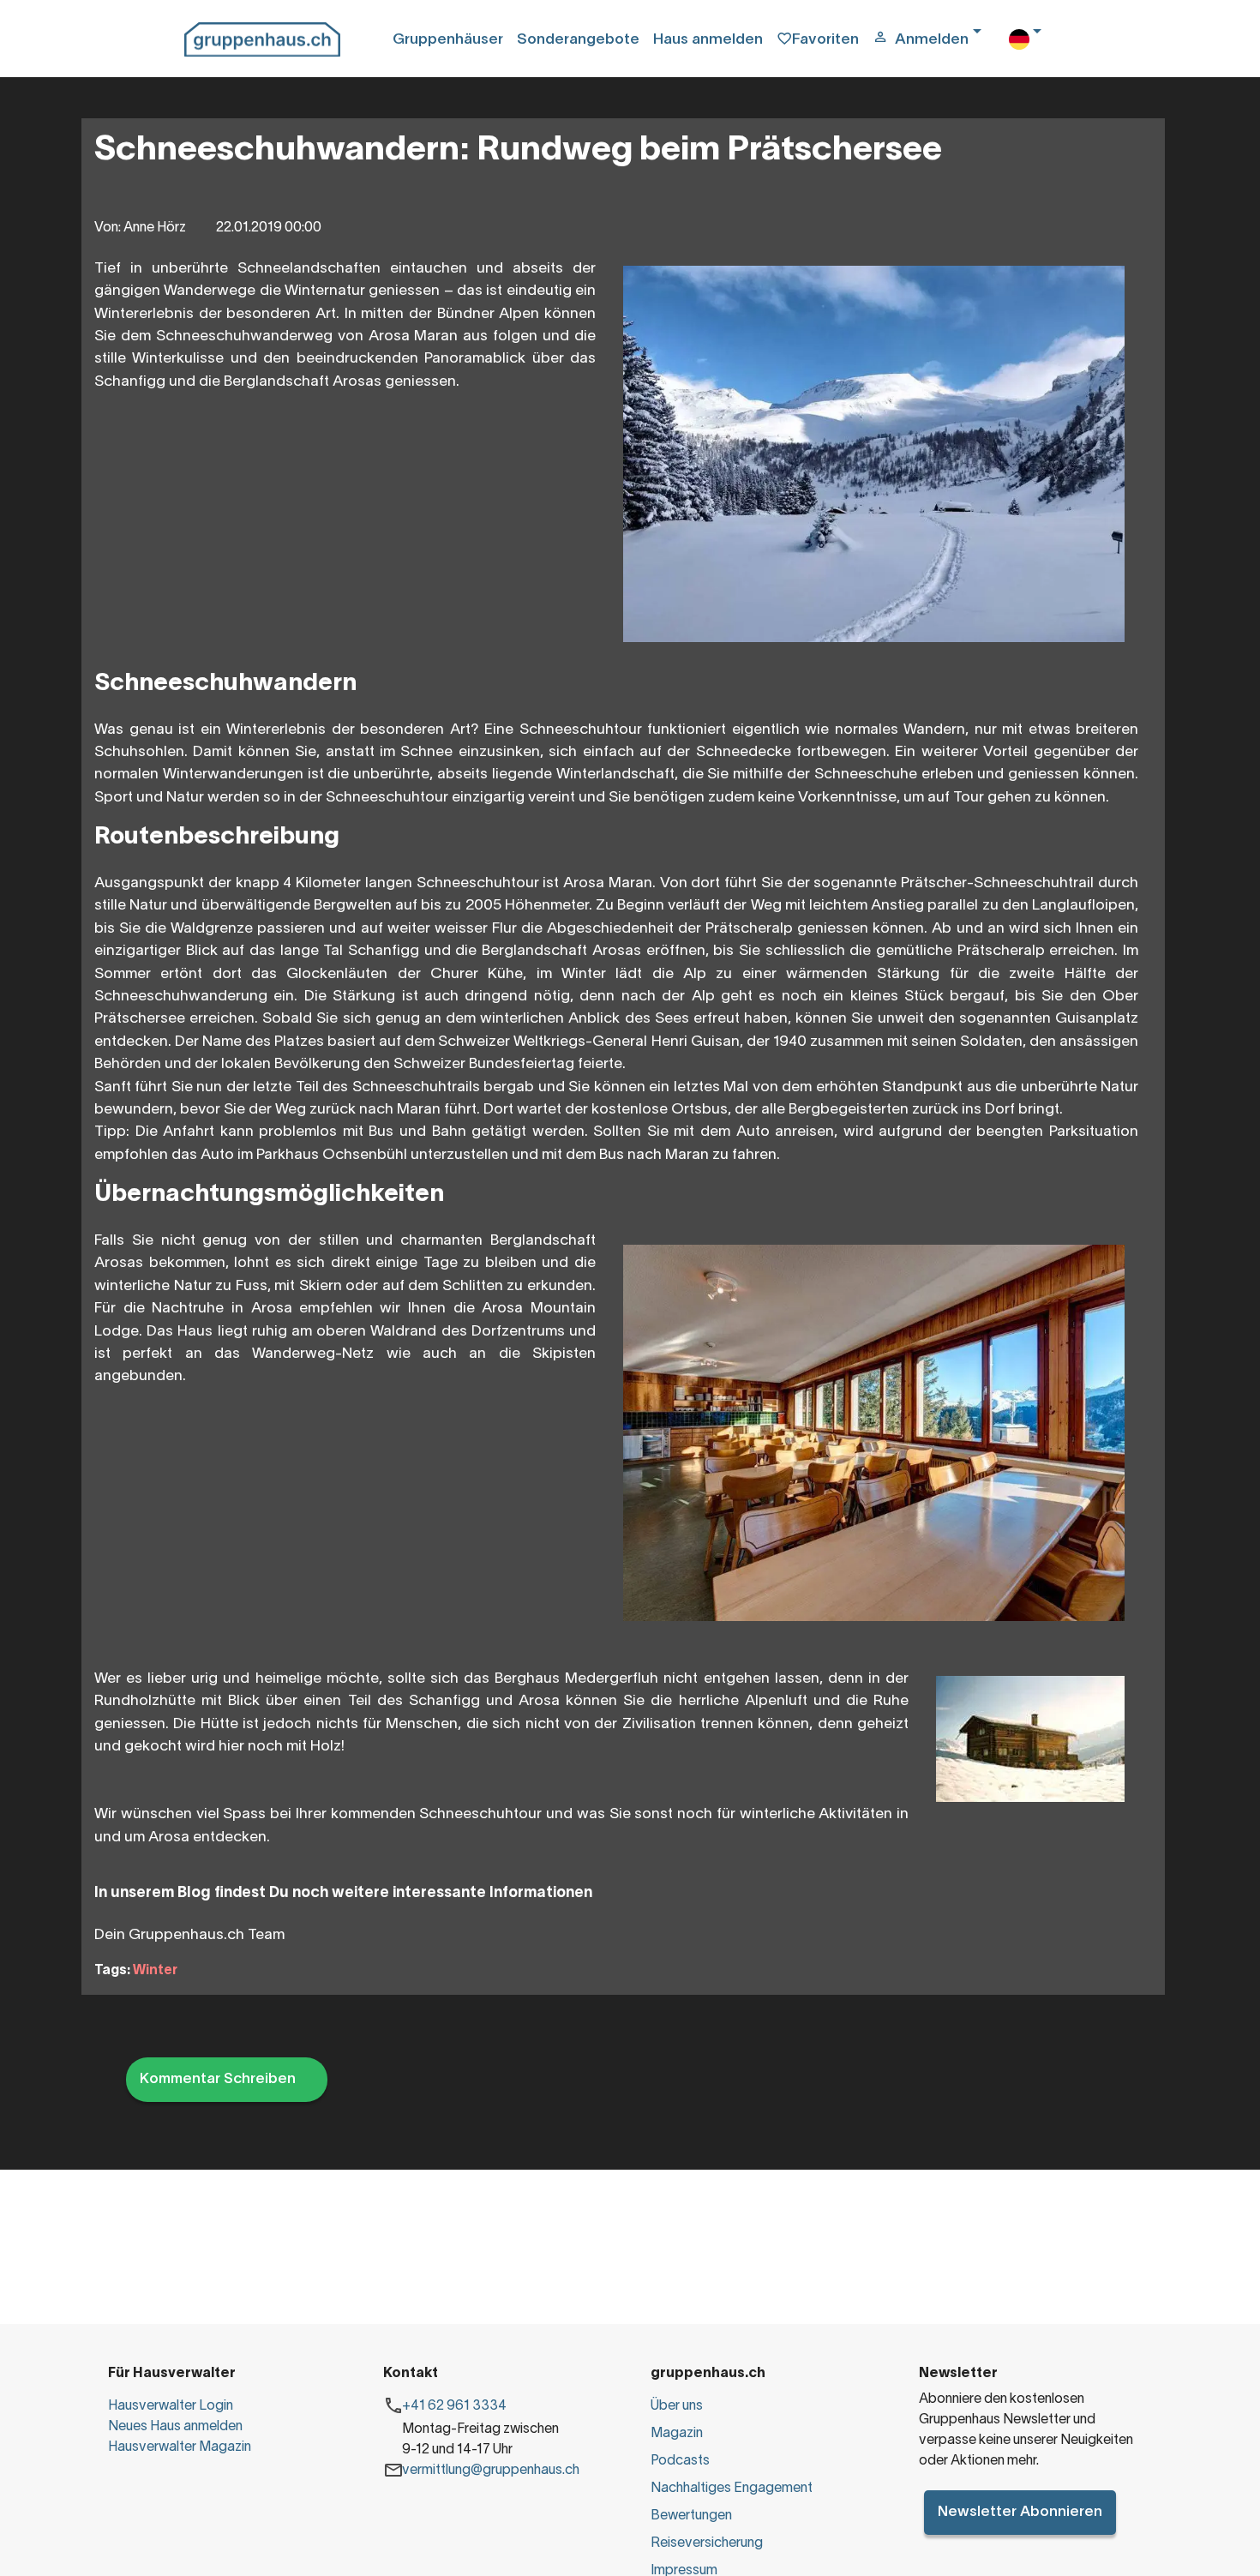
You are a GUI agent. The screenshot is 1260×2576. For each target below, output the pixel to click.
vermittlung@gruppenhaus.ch (491, 2471)
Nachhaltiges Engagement (732, 2489)
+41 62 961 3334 (454, 2406)
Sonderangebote (578, 40)
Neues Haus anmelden (175, 2427)
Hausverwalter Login (171, 2406)
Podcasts (680, 2461)
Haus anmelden (708, 40)
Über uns (677, 2406)
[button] (933, 40)
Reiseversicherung (707, 2543)
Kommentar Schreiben (218, 2079)
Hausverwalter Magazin (180, 2447)
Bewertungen (691, 2516)
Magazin (677, 2434)
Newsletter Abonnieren (1020, 2512)
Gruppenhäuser (448, 40)
